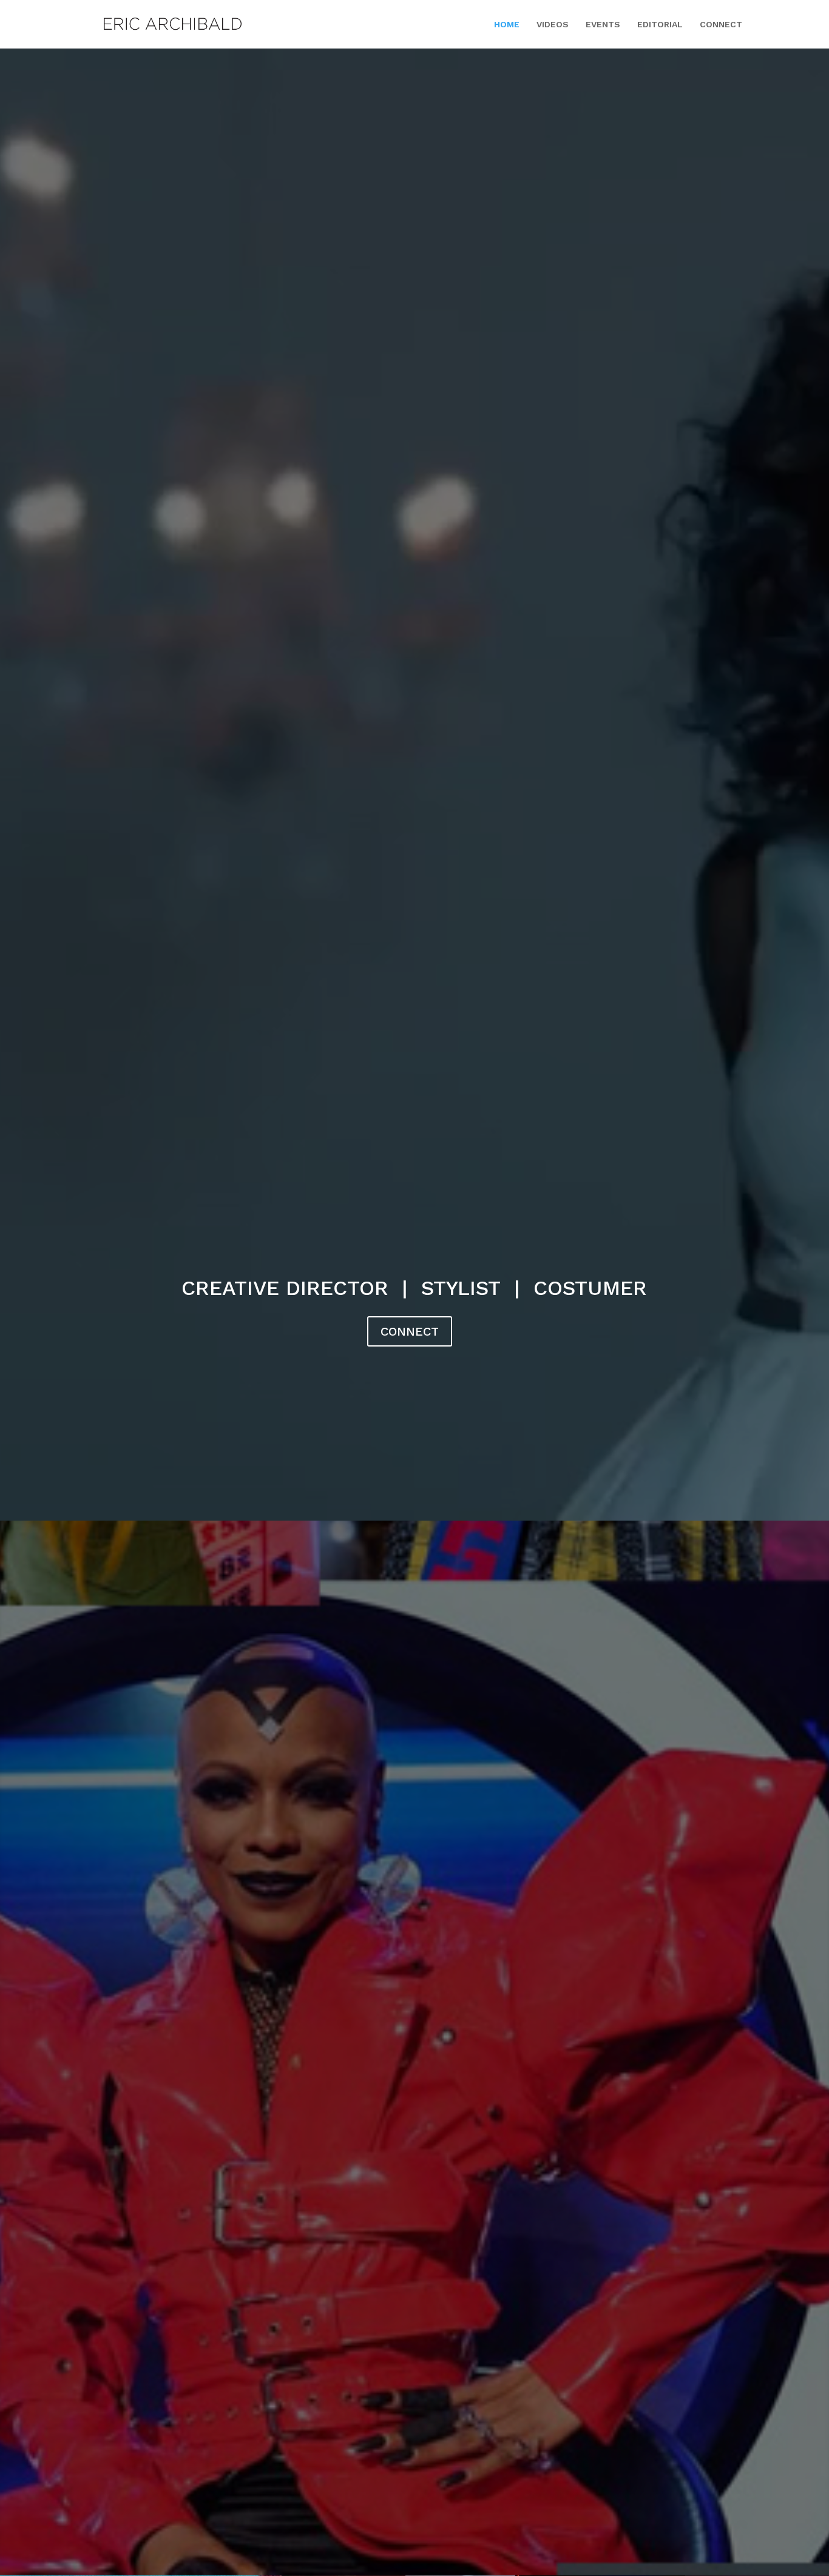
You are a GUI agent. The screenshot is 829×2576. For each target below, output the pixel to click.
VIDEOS (553, 25)
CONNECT (721, 25)
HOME (507, 25)
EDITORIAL (660, 25)
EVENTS (603, 25)
